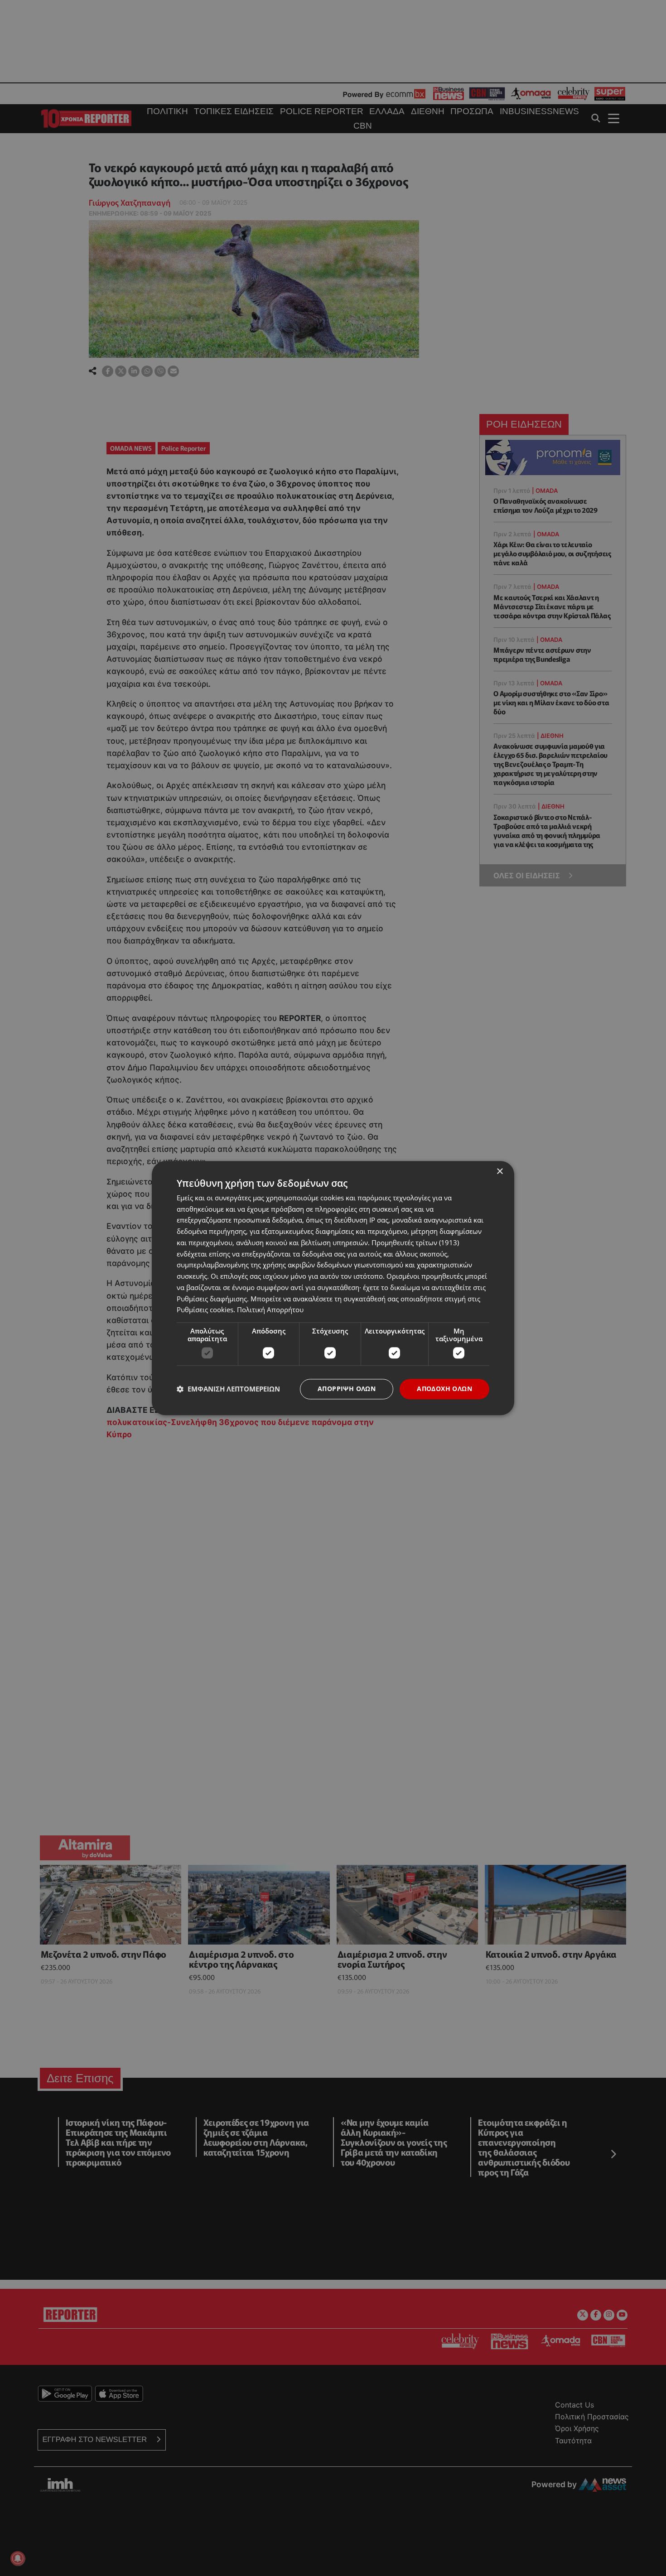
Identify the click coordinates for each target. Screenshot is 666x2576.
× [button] (499, 1172)
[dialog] (333, 1288)
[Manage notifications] (18, 2558)
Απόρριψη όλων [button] (347, 1389)
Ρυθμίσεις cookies (205, 1310)
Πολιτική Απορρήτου (270, 1310)
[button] (228, 1389)
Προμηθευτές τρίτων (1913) (415, 1242)
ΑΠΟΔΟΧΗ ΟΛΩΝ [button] (444, 1389)
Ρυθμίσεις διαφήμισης (212, 1299)
